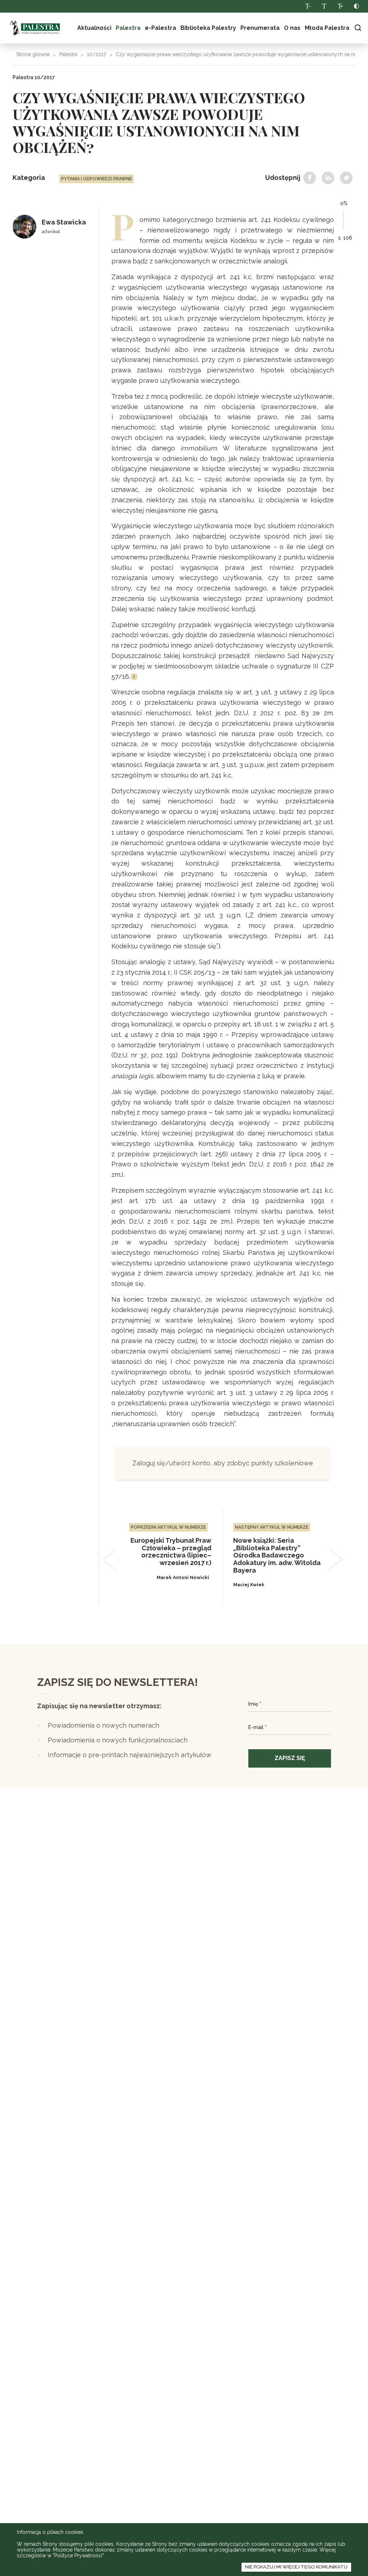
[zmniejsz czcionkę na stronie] (308, 6)
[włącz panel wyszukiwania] (358, 28)
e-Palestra (160, 28)
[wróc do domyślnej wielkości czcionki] (324, 6)
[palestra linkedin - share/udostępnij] (328, 178)
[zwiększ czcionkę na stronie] (340, 6)
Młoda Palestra (327, 28)
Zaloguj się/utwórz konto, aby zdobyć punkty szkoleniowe (223, 1463)
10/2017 (96, 54)
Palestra (35, 28)
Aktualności (94, 28)
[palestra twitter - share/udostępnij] (346, 178)
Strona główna (33, 54)
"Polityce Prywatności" (78, 2555)
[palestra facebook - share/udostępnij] (310, 178)
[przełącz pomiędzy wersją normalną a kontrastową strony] (356, 6)
